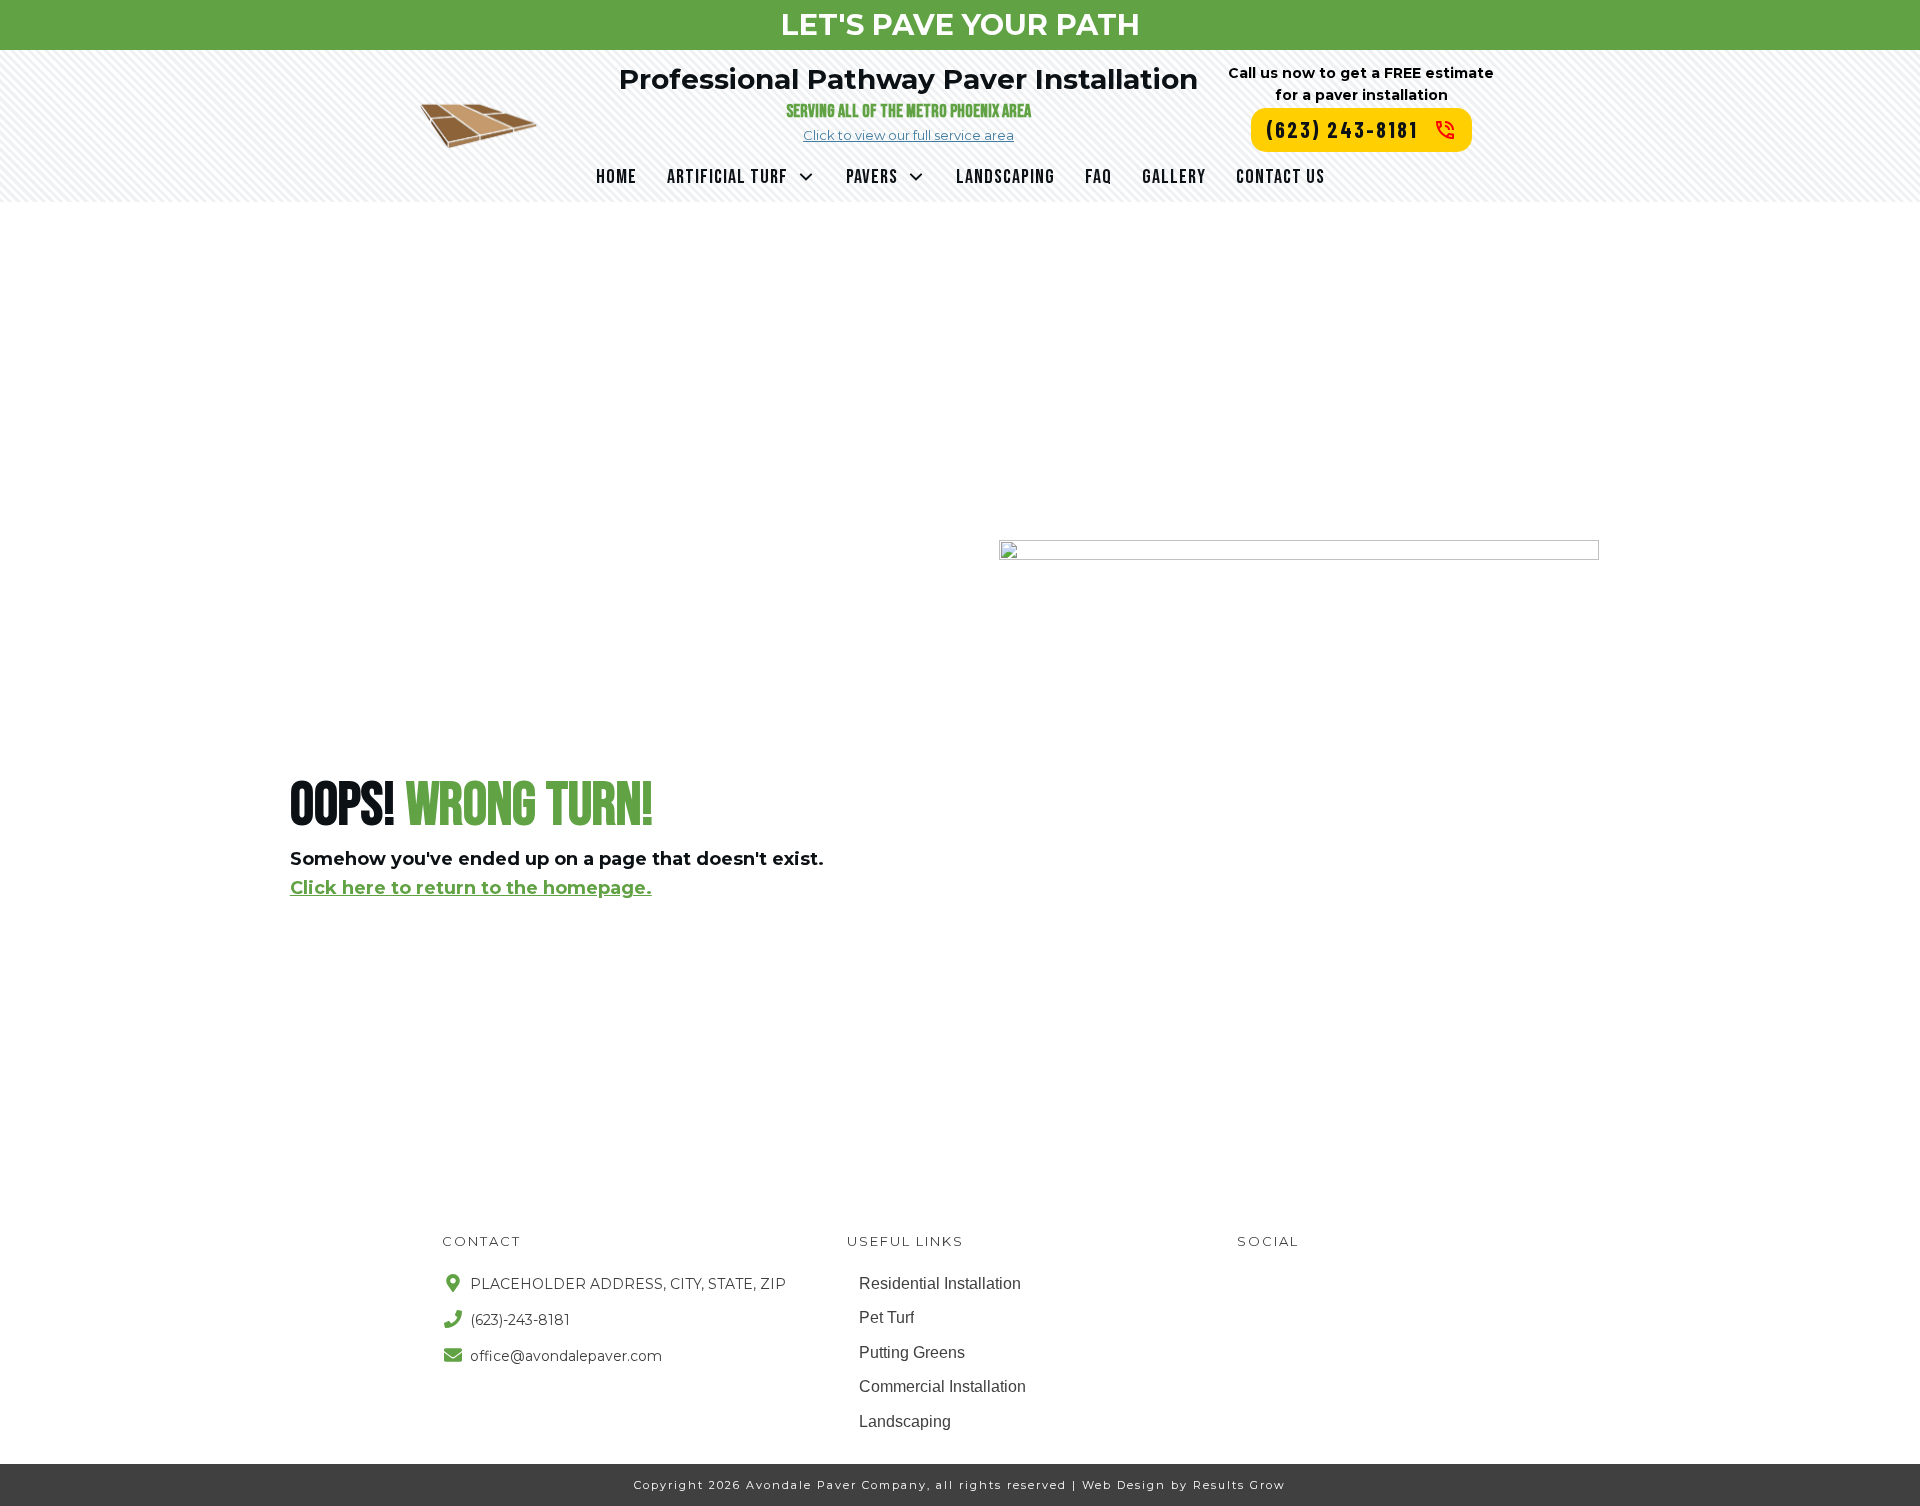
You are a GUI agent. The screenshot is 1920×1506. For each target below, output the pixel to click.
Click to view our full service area (908, 135)
